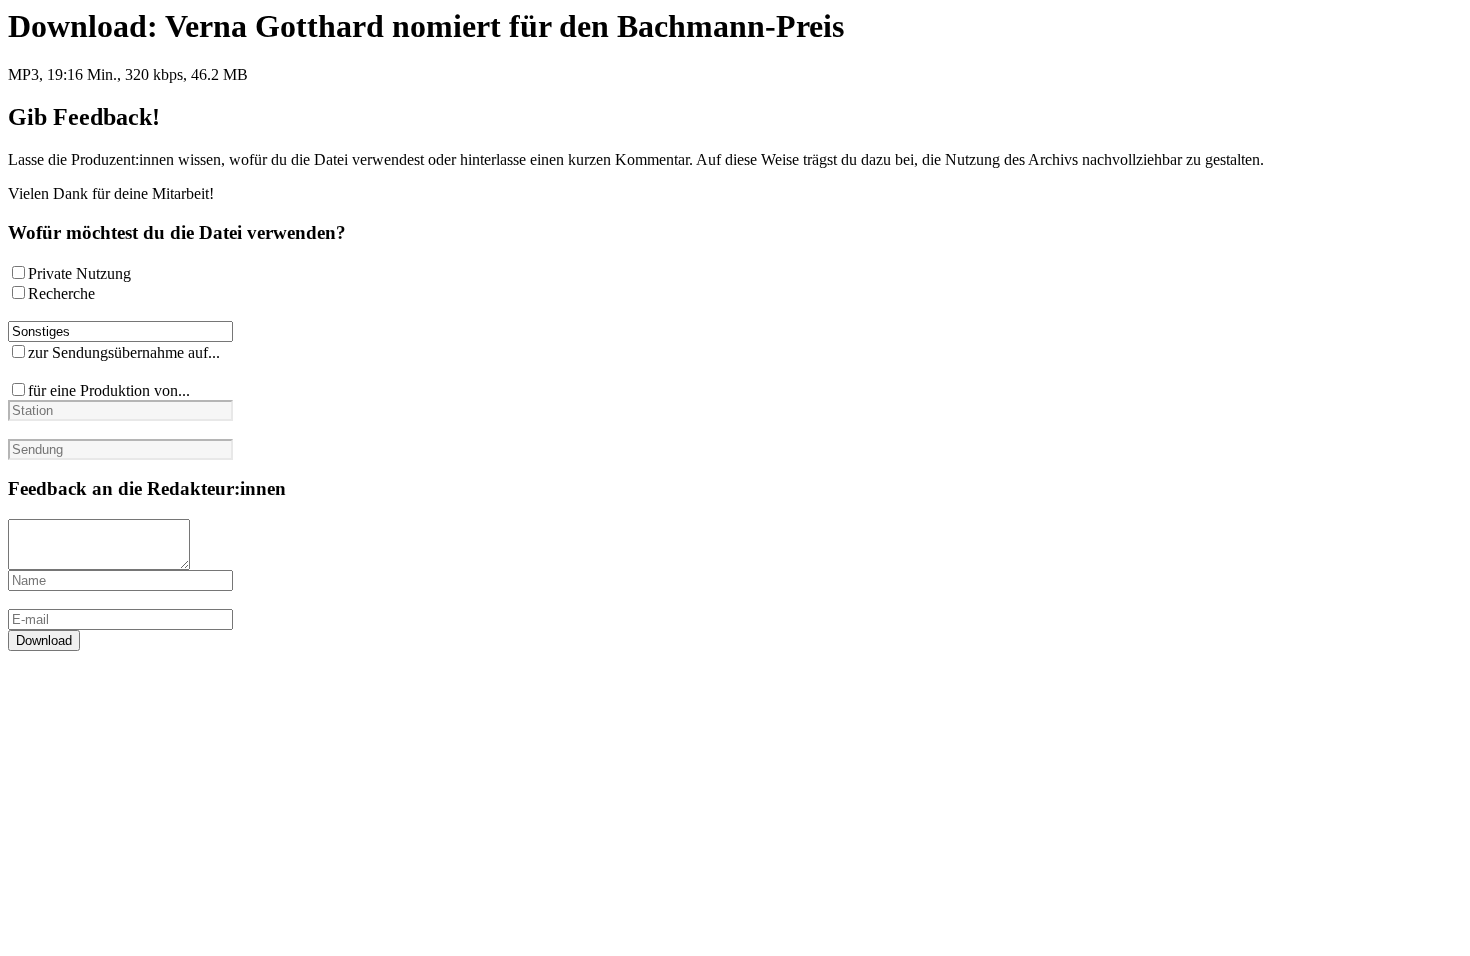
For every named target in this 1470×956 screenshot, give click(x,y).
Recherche (61, 293)
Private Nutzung (79, 273)
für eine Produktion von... (109, 390)
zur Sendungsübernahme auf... (124, 352)
